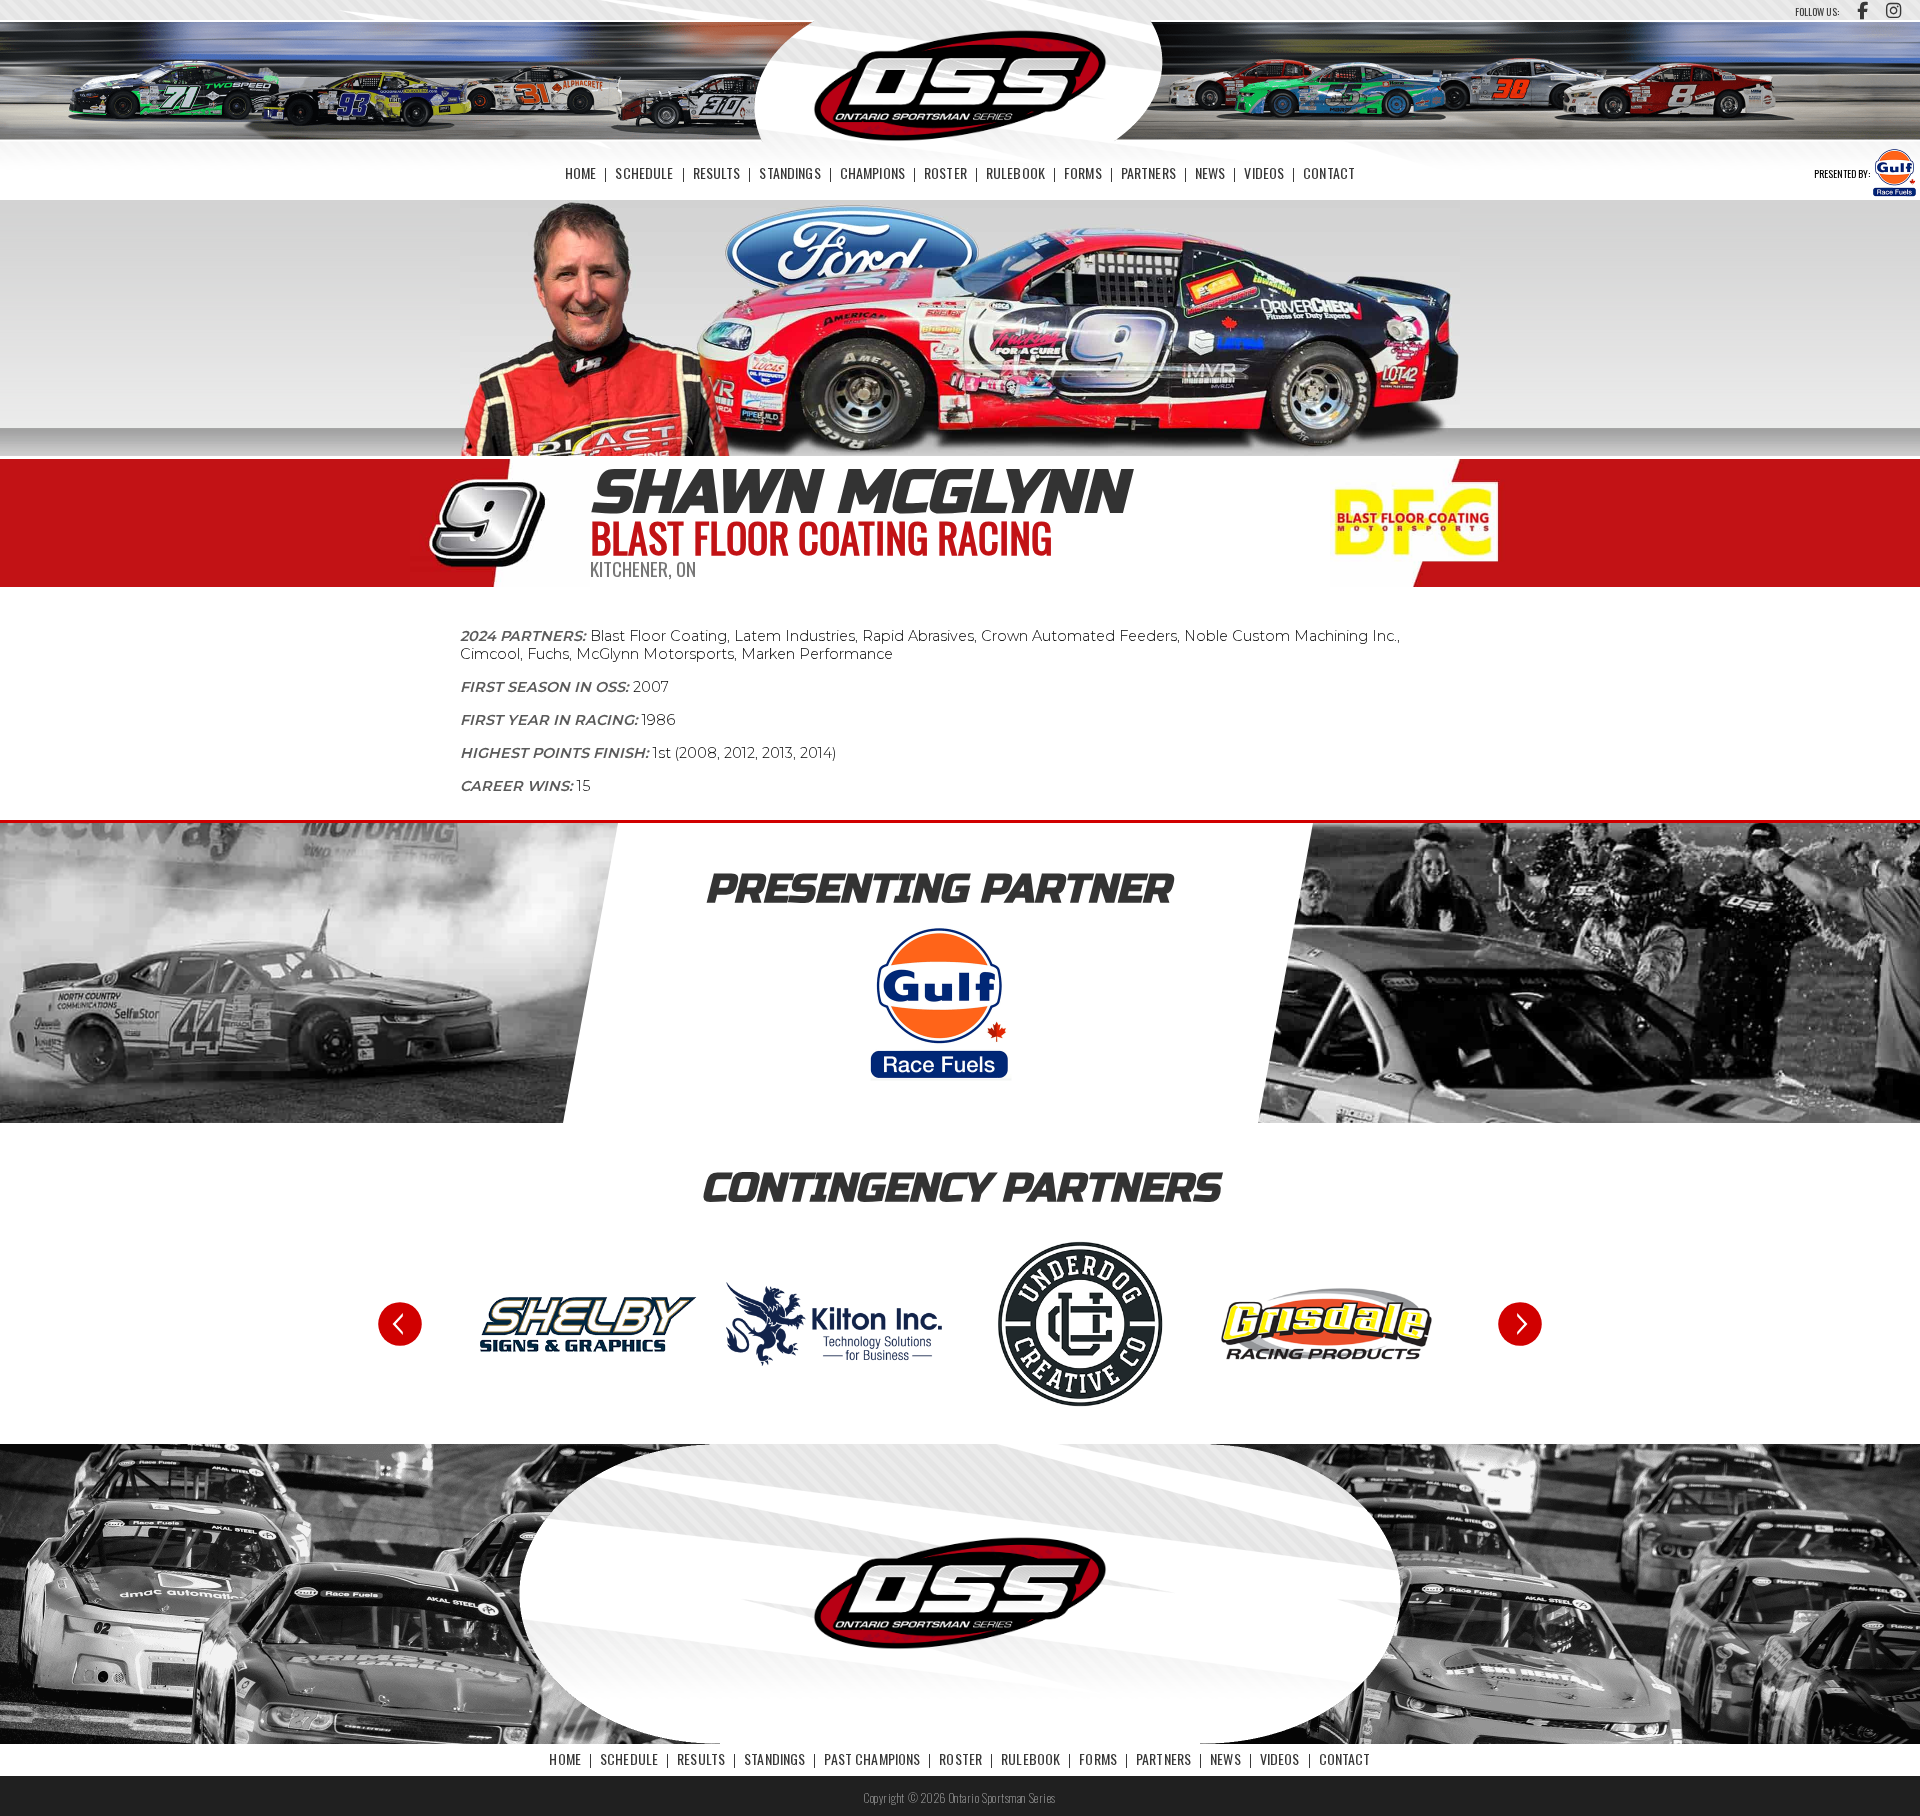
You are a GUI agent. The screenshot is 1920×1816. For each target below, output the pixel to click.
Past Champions (872, 1758)
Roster (945, 172)
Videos (1264, 172)
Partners (1148, 172)
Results (717, 172)
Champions (872, 172)
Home (581, 172)
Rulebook (1015, 172)
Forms (1083, 172)
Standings (789, 172)
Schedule (644, 172)
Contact (1329, 172)
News (1210, 172)
